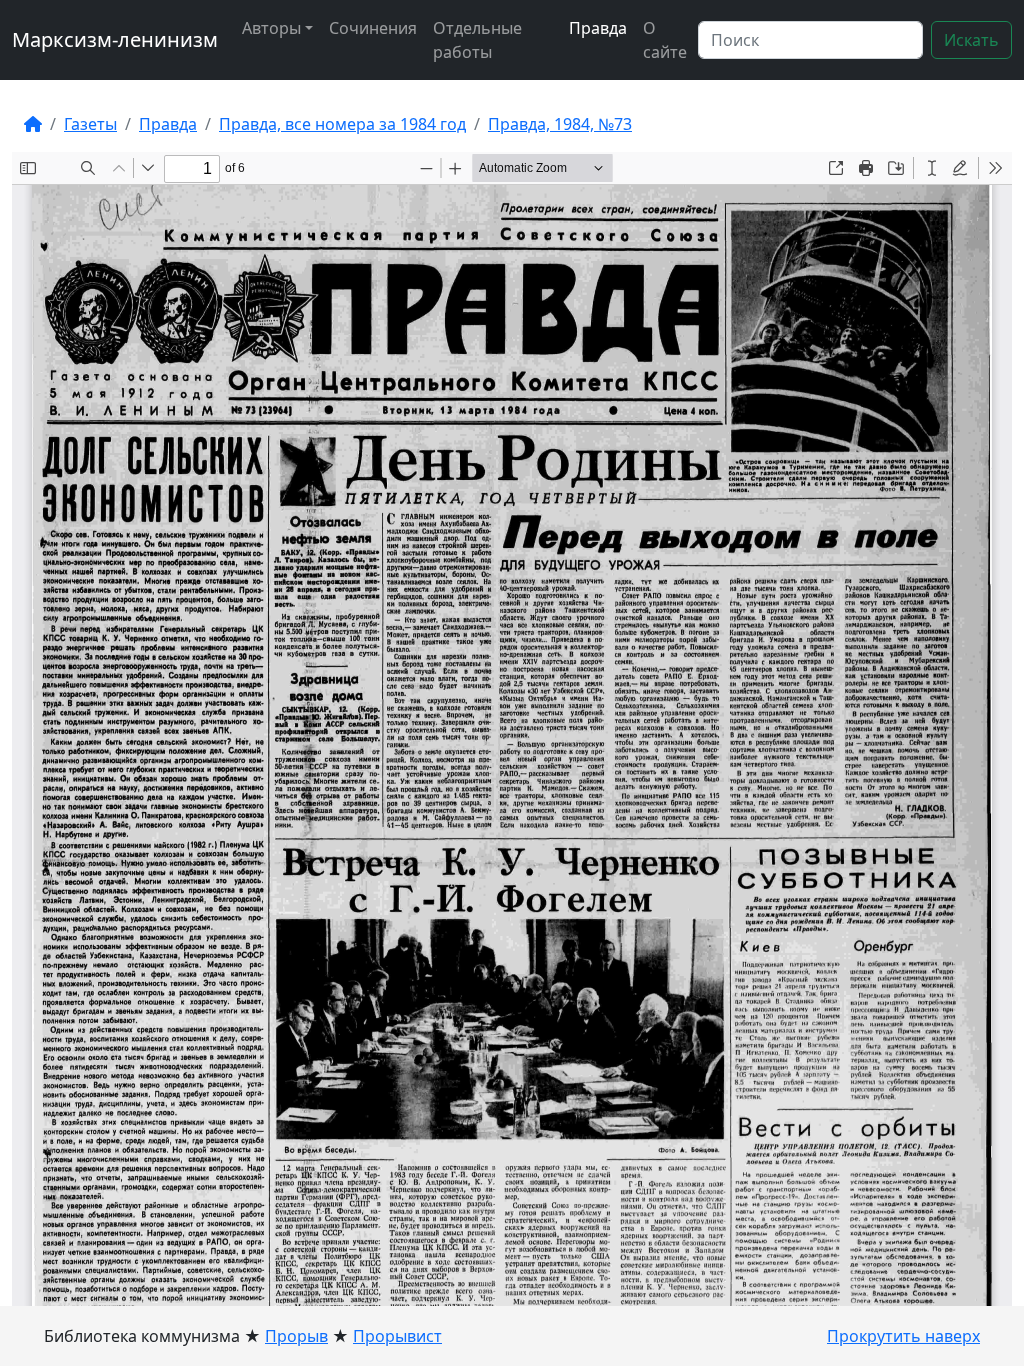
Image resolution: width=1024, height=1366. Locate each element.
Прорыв (296, 1336)
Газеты (90, 124)
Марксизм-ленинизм (115, 39)
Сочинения (373, 28)
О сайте (665, 40)
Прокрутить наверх (903, 1336)
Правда (598, 28)
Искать (971, 40)
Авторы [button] (271, 28)
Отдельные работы (477, 40)
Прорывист (397, 1336)
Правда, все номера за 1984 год (342, 124)
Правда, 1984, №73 (560, 124)
